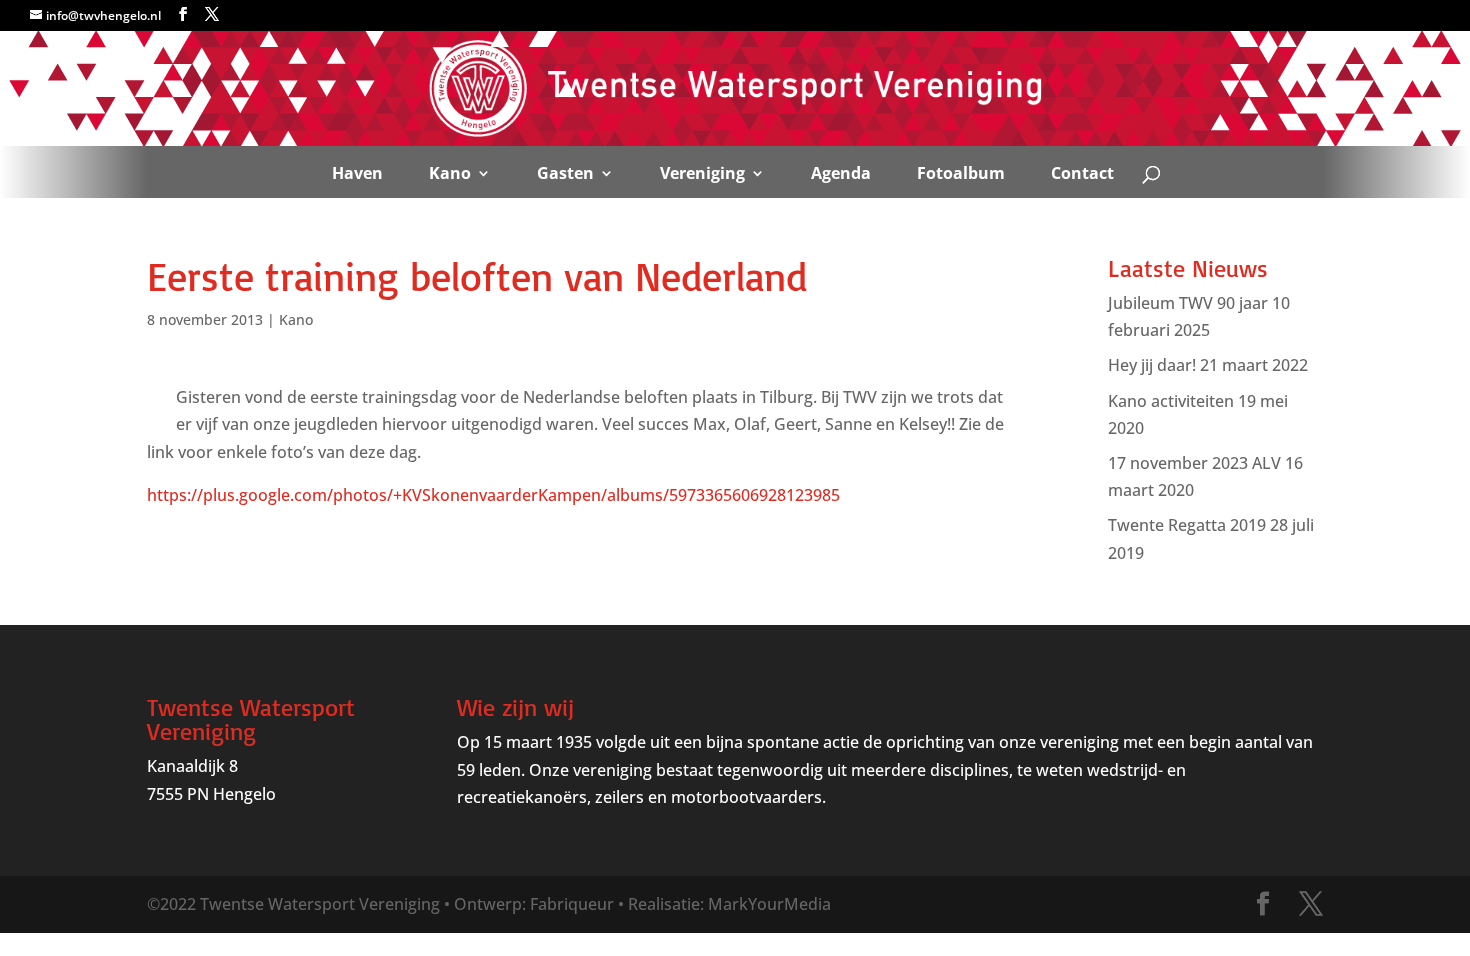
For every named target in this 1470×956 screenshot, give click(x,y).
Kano (450, 173)
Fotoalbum (961, 173)
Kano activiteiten (1171, 401)
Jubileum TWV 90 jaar (1188, 303)
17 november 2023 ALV (1194, 463)
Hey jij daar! (1152, 365)
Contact (1082, 173)
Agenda (841, 173)
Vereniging (702, 173)
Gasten (565, 173)
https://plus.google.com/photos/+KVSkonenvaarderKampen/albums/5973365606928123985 (493, 495)
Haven (357, 173)
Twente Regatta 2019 (1187, 525)
